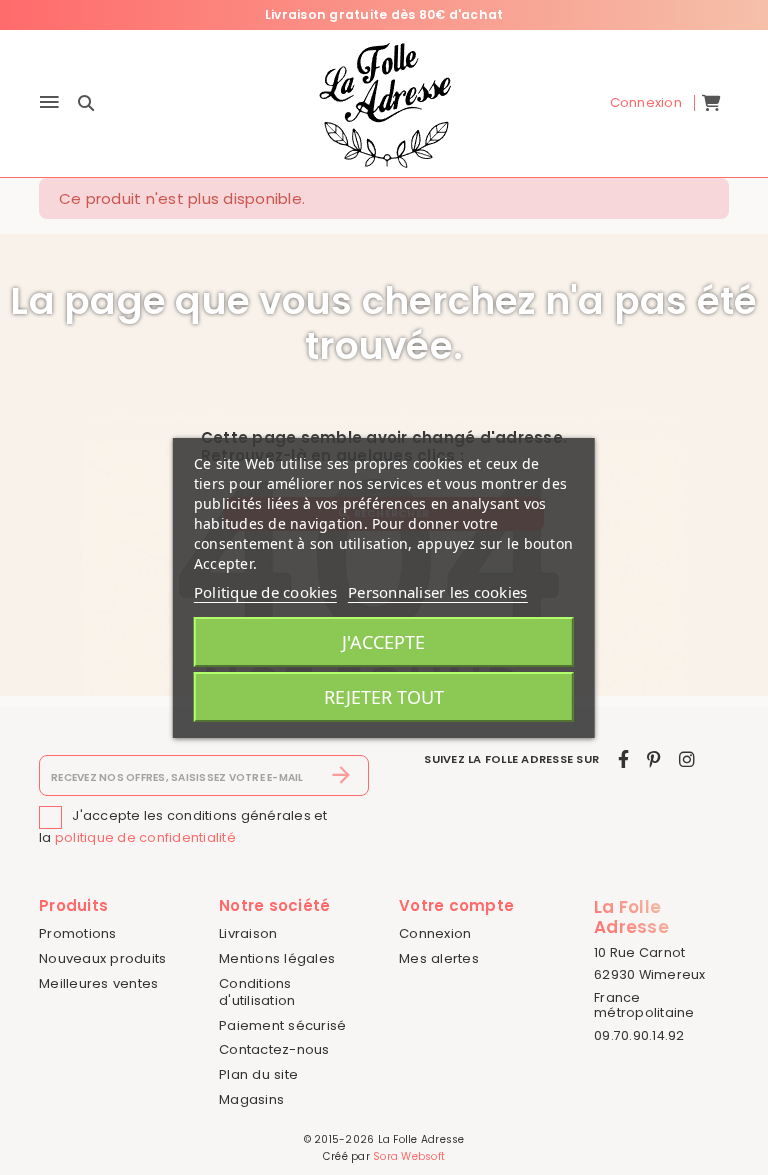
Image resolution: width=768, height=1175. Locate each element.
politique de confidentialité (145, 837)
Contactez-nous (274, 1049)
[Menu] (49, 103)
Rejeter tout (384, 697)
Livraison (248, 933)
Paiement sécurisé (282, 1025)
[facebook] (623, 759)
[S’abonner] (341, 776)
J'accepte (383, 642)
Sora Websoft (409, 1156)
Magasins (251, 1099)
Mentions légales (277, 958)
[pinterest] (653, 759)
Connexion (435, 933)
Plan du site (258, 1074)
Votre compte (456, 905)
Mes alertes (439, 958)
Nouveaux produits (102, 958)
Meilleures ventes (98, 983)
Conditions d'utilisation (257, 992)
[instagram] (687, 759)
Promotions (78, 933)
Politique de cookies (265, 592)
